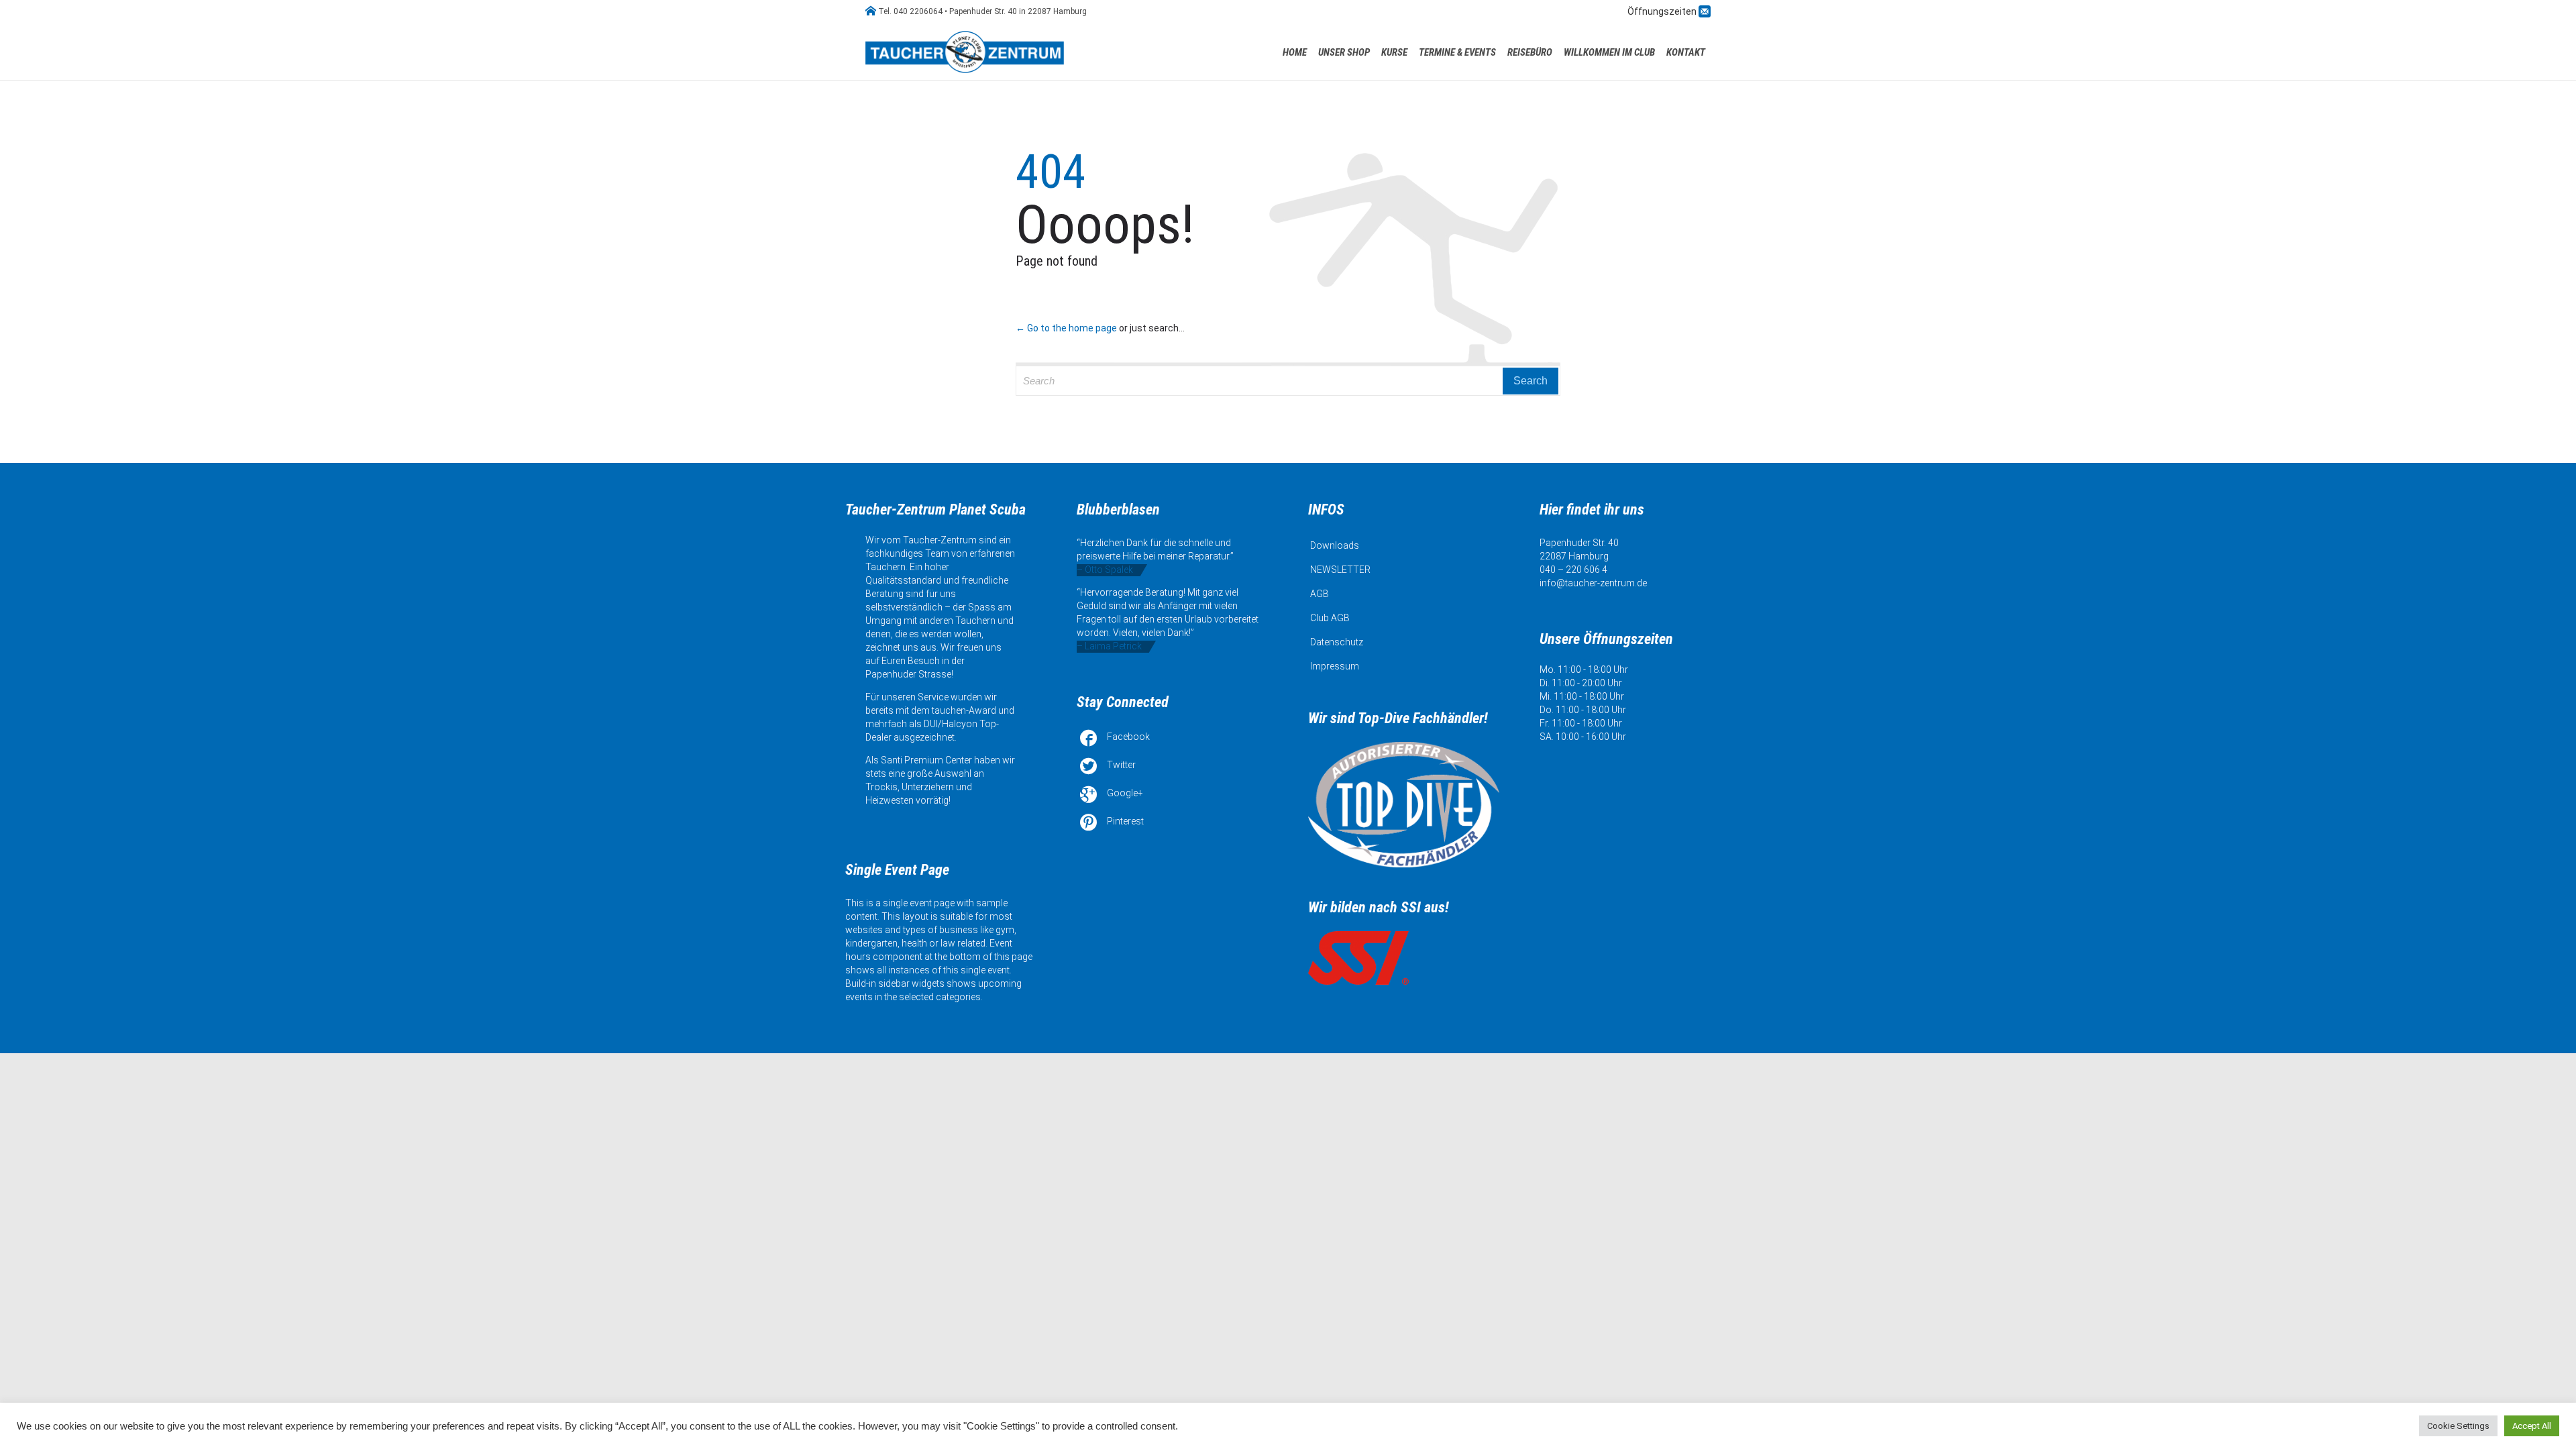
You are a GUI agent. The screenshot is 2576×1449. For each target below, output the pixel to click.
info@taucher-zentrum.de (1593, 583)
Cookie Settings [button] (2458, 1426)
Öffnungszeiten (1663, 11)
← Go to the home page (1066, 328)
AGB (1320, 594)
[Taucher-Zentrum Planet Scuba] (966, 52)
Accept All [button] (2532, 1426)
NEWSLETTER (1340, 570)
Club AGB (1330, 618)
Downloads (1335, 545)
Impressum (1335, 666)
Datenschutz (1337, 642)
